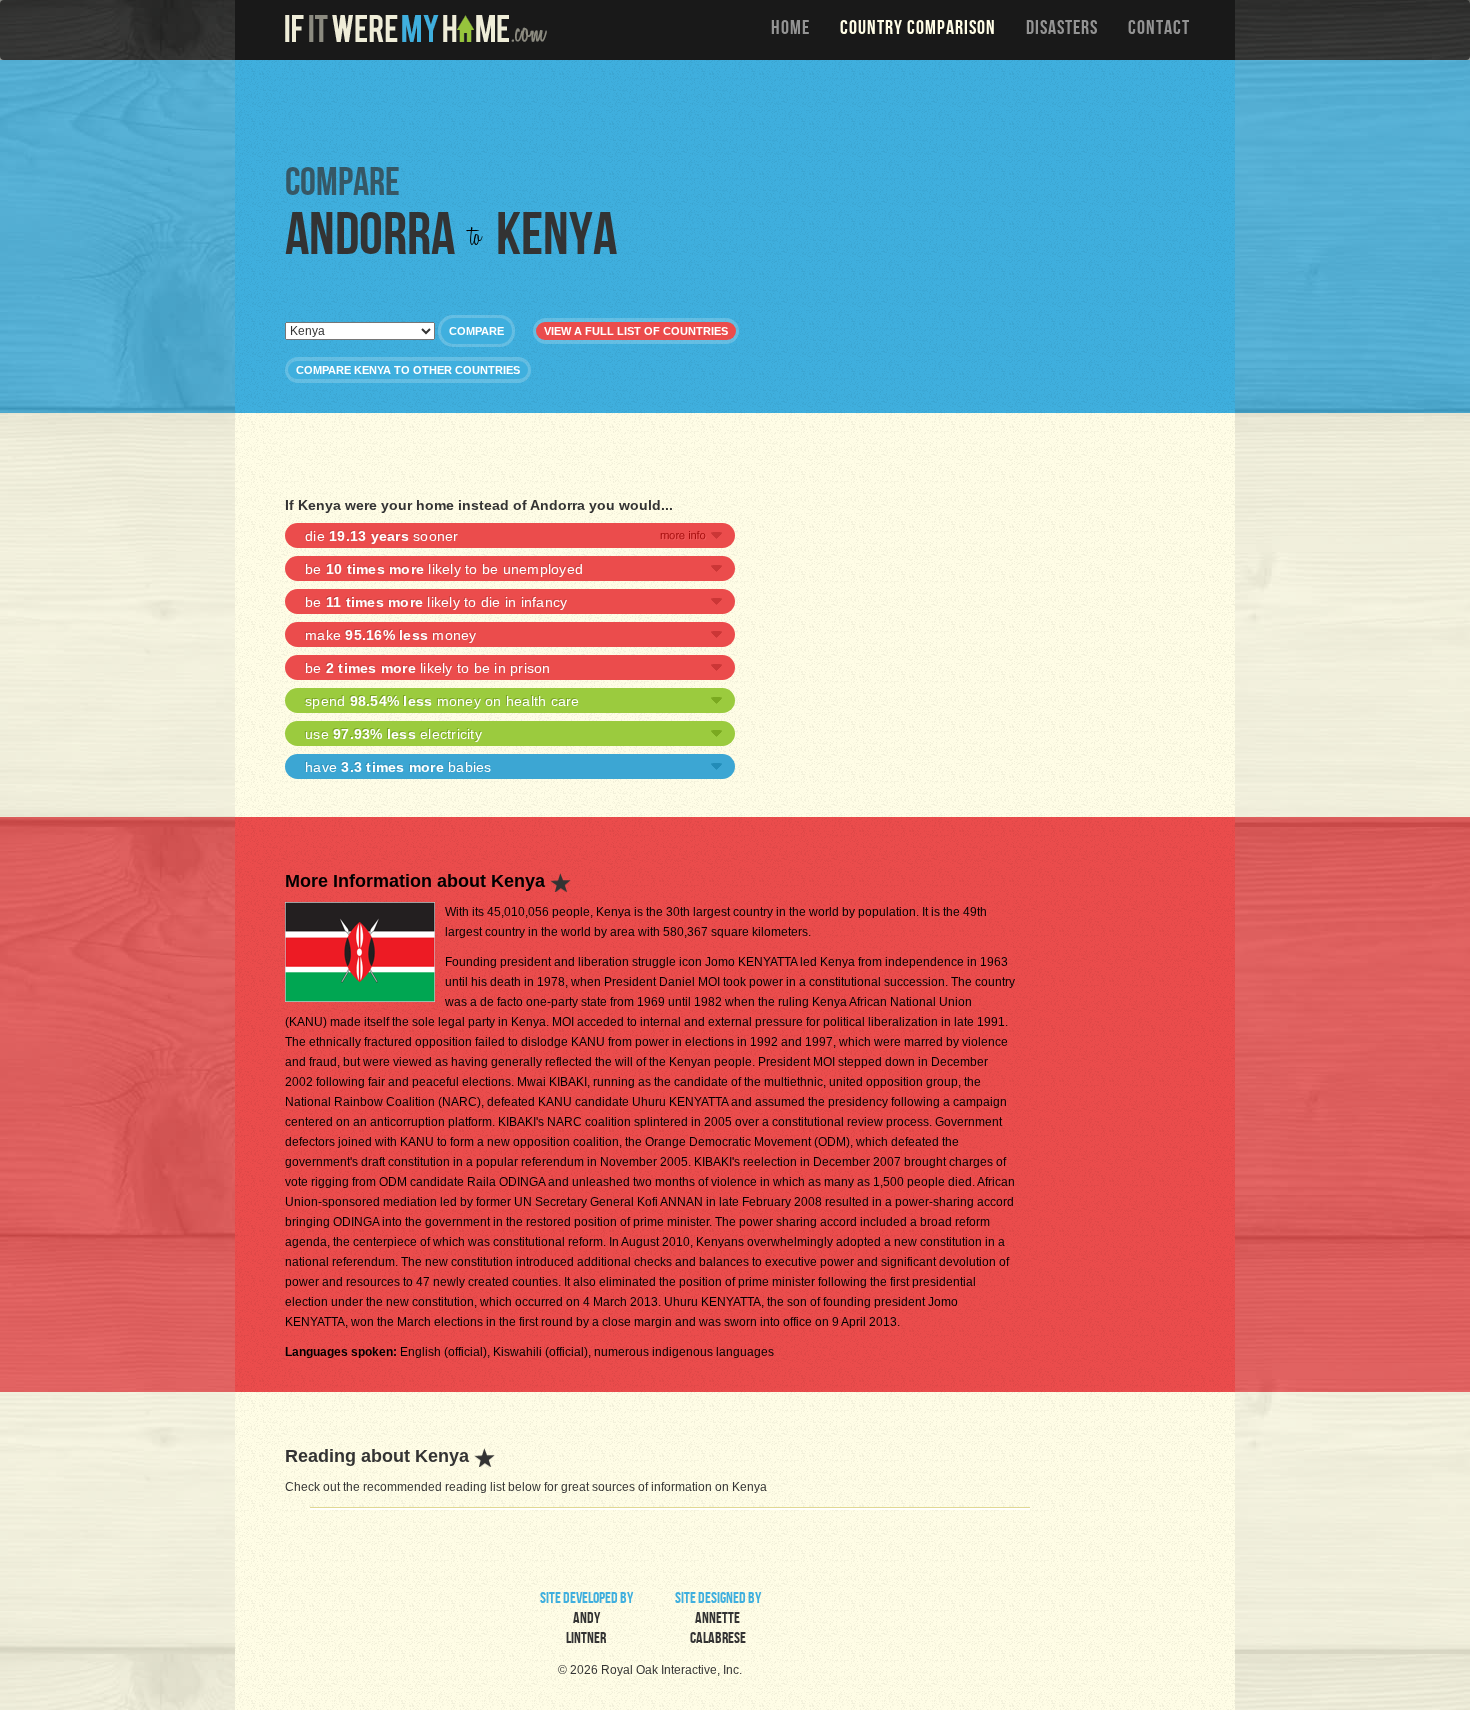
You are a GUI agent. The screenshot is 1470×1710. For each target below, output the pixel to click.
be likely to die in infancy (436, 602)
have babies (398, 767)
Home (790, 30)
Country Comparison (918, 30)
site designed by (718, 1620)
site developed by (586, 1620)
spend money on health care (442, 701)
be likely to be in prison (428, 668)
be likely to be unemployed (444, 569)
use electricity (393, 734)
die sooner (382, 536)
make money (391, 635)
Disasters (1062, 30)
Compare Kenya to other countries (408, 370)
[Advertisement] (740, 110)
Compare (476, 331)
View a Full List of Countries (636, 331)
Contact (1159, 30)
